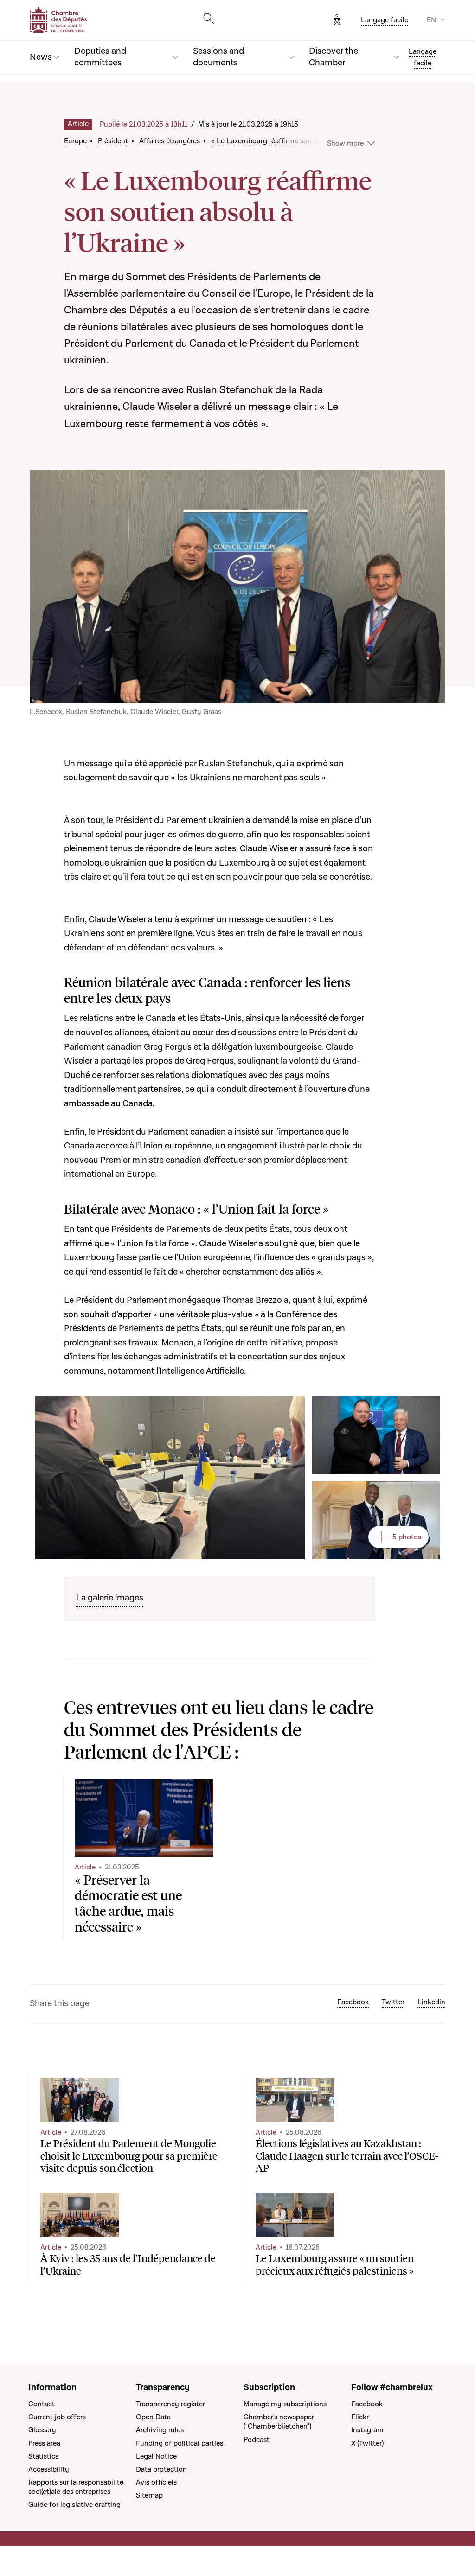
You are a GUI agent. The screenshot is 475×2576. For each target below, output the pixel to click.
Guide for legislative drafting (74, 2505)
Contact (42, 2404)
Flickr (360, 2417)
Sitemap (149, 2495)
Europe (75, 141)
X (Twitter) (367, 2443)
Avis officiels (156, 2482)
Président (113, 141)
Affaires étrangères (170, 141)
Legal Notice (156, 2456)
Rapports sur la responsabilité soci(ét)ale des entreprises (76, 2487)
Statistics (43, 2456)
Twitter (393, 2002)
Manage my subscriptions (285, 2404)
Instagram (367, 2430)
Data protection (161, 2469)
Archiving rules (160, 2430)
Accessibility (49, 2469)
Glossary (42, 2430)
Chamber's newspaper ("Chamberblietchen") (279, 2422)
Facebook (353, 2002)
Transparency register (170, 2404)
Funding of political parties (180, 2443)
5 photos (407, 1537)
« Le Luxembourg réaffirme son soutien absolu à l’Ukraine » (306, 141)
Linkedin (431, 2002)
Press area (44, 2443)
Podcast (257, 2440)
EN (431, 20)
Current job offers (57, 2417)
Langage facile (385, 20)
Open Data (153, 2417)
